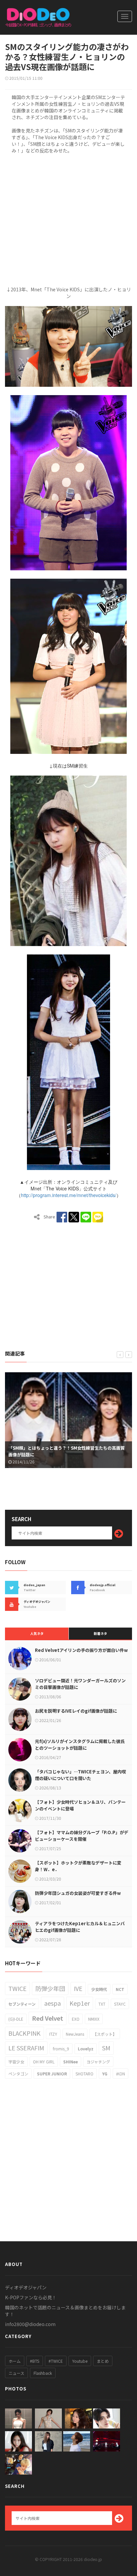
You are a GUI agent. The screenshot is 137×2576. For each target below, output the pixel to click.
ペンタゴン (18, 2074)
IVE (78, 1988)
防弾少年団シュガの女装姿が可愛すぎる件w (78, 1893)
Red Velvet (48, 2018)
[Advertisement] (68, 219)
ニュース (16, 2373)
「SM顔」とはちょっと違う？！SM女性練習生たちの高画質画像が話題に (61, 1451)
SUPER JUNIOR (52, 2074)
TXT (102, 2004)
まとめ (103, 2361)
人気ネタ (37, 1633)
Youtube (80, 2361)
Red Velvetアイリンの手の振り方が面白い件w (81, 1650)
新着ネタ (100, 1633)
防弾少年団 (50, 1988)
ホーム (15, 2361)
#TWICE (56, 2361)
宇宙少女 (16, 2062)
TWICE (17, 1988)
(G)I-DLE (16, 2019)
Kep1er (80, 2003)
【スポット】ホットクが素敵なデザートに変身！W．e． (78, 1866)
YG (105, 2074)
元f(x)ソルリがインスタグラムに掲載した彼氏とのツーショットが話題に (80, 1745)
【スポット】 (105, 2034)
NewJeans (75, 2034)
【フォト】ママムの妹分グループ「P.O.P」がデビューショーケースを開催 (82, 1836)
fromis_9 (61, 2049)
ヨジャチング (98, 2062)
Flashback (43, 2373)
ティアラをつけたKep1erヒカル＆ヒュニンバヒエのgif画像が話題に (80, 1927)
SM (106, 2048)
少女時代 (99, 1989)
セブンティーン (22, 2004)
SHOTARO (84, 2074)
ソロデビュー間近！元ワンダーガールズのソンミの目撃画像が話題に (80, 1684)
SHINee (70, 2062)
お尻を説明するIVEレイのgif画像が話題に (76, 1711)
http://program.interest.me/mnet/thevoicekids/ (69, 1195)
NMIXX (94, 2019)
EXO (76, 2019)
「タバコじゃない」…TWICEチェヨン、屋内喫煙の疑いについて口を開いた (80, 1775)
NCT (120, 1989)
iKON (121, 2074)
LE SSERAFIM (26, 2048)
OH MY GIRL (44, 2062)
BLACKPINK (24, 2033)
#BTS (35, 2361)
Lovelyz (86, 2049)
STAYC (120, 2004)
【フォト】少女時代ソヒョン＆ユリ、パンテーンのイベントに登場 (80, 1805)
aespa (53, 2003)
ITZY (53, 2034)
